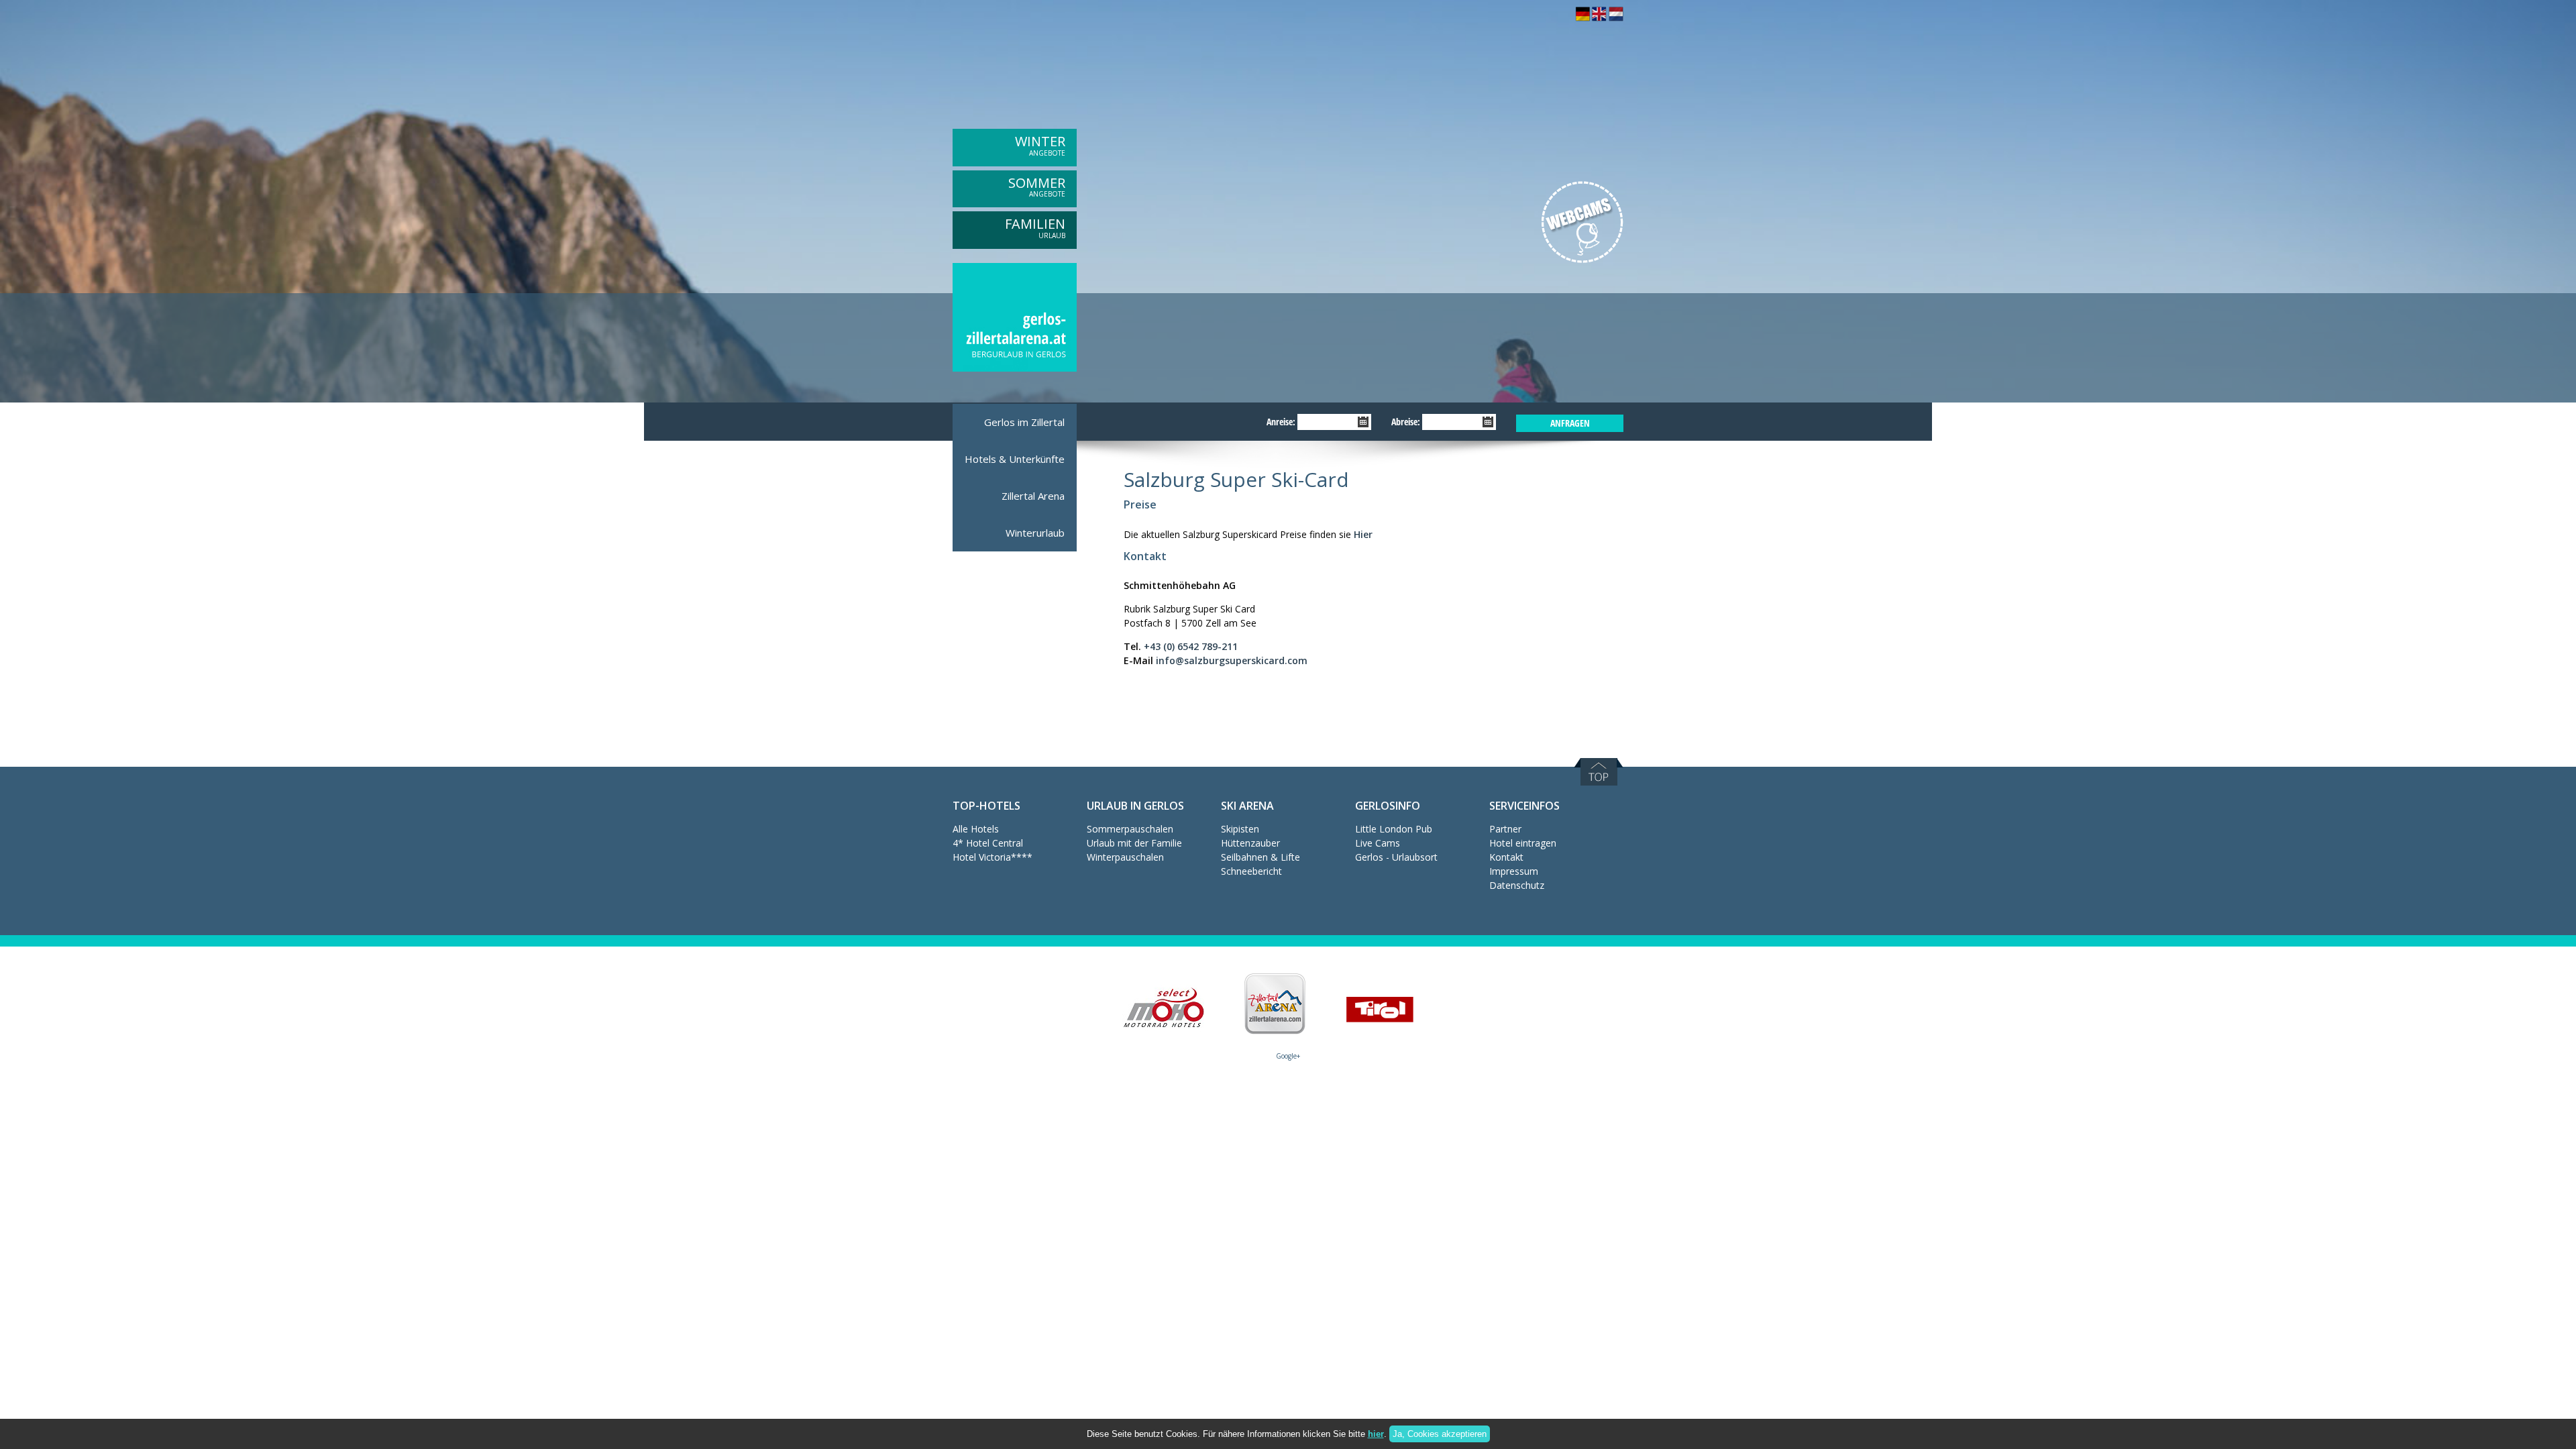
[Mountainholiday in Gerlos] (1599, 18)
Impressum (1514, 871)
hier (1376, 1434)
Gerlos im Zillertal (1024, 422)
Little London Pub (1394, 829)
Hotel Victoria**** (992, 857)
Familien (1035, 227)
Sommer (1037, 186)
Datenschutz (1517, 885)
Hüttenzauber (1250, 843)
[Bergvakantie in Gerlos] (1616, 18)
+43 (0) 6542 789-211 (1191, 646)
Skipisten (1240, 829)
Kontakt (1506, 857)
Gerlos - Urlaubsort (1396, 857)
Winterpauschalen (1125, 857)
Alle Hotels (976, 829)
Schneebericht (1251, 871)
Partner (1505, 829)
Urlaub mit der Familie (1134, 843)
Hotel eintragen (1523, 843)
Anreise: (1281, 422)
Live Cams (1378, 843)
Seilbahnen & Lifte (1260, 857)
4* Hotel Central (988, 843)
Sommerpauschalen (1130, 829)
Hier (1363, 534)
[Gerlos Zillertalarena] (1015, 369)
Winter (1040, 145)
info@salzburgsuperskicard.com (1232, 660)
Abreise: (1406, 422)
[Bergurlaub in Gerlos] (1582, 18)
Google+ (1288, 1056)
